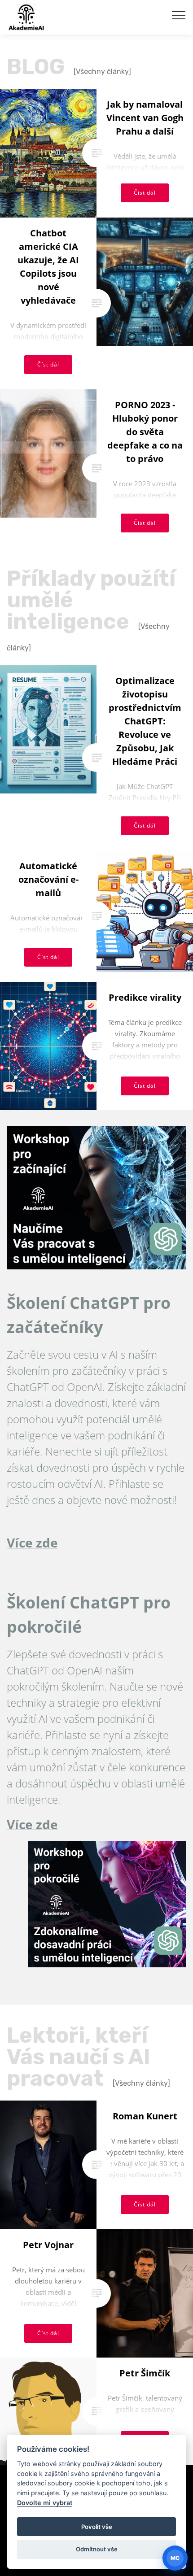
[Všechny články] (102, 72)
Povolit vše (97, 2527)
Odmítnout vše (97, 2549)
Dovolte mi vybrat (45, 2503)
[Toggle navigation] (179, 15)
